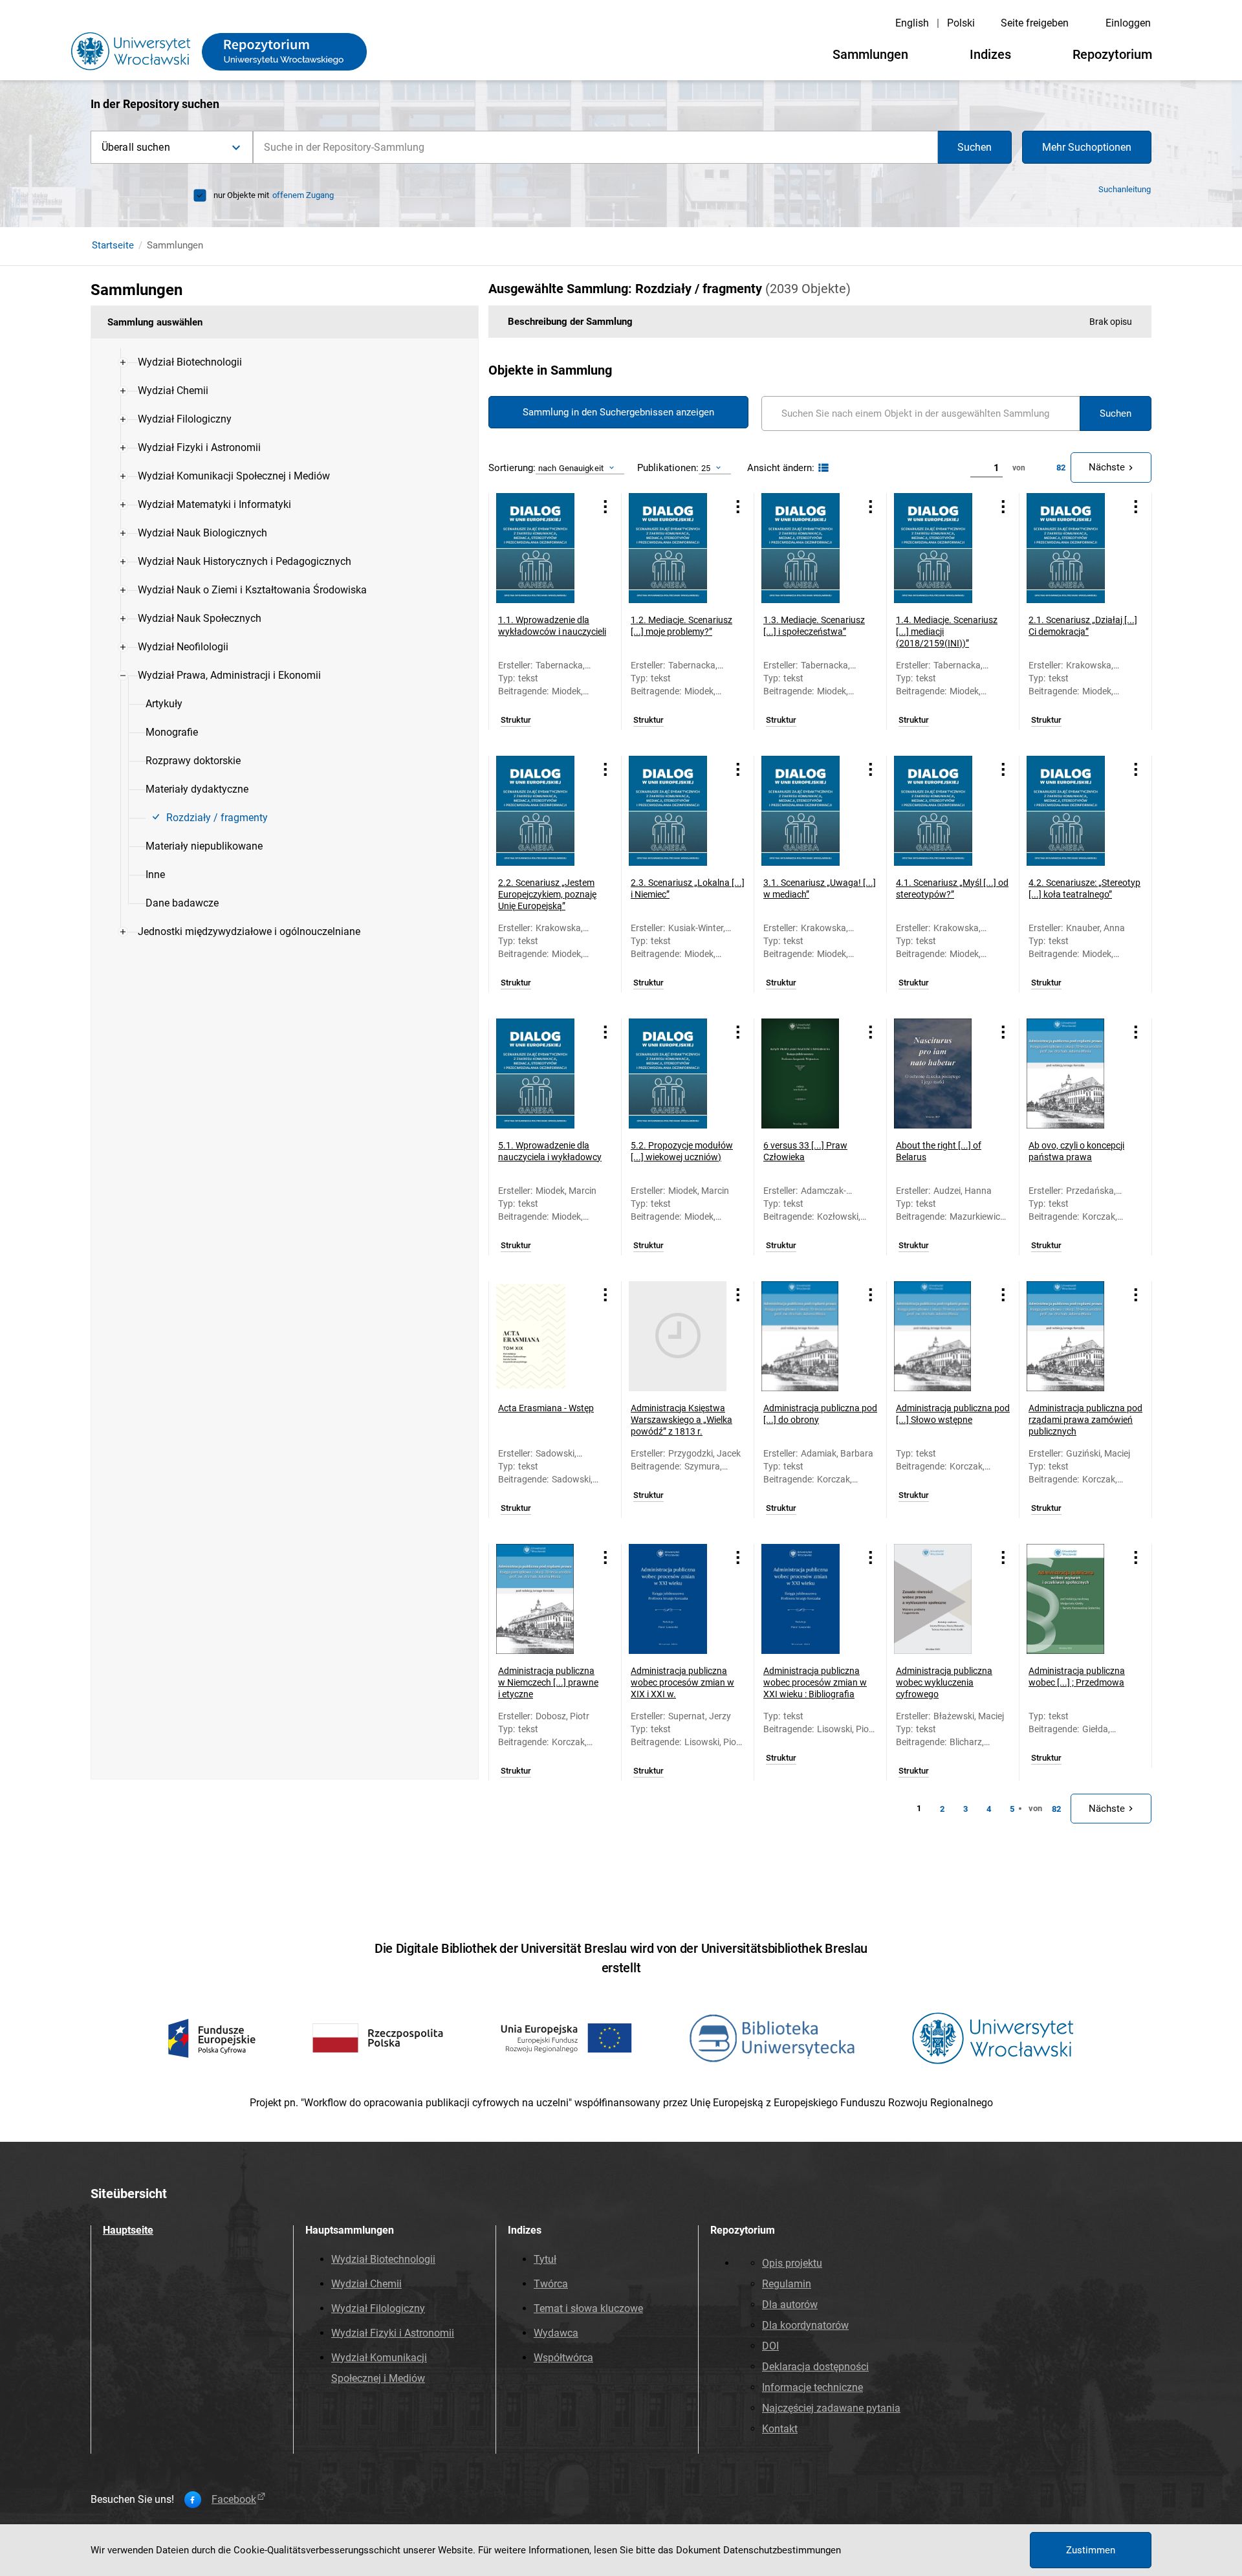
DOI (770, 2346)
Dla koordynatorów (805, 2325)
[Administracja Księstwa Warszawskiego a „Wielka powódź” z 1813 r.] (678, 1336)
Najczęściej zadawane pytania (831, 2408)
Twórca (551, 2284)
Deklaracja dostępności (815, 2367)
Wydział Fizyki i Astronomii (393, 2333)
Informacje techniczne (812, 2387)
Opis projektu (792, 2263)
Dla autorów (790, 2305)
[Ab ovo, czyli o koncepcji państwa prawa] (1075, 1073)
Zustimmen (1091, 2550)
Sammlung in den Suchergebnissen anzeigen (618, 412)
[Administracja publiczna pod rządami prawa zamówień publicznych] (1075, 1336)
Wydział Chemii (366, 2284)
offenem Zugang (303, 195)
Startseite (113, 245)
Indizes (990, 54)
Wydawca (556, 2333)
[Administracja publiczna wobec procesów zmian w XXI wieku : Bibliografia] (810, 1599)
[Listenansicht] (822, 468)
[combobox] (595, 147)
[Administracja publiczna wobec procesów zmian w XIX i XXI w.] (678, 1599)
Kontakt (780, 2429)
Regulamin (787, 2284)
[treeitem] (285, 362)
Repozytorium (1112, 54)
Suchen (975, 147)
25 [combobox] (706, 468)
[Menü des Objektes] (605, 507)
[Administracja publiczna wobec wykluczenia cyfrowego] (943, 1599)
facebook (234, 2500)
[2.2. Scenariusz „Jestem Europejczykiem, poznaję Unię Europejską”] (545, 811)
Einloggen (1128, 23)
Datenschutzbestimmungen (782, 2550)
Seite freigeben (1035, 23)
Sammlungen (870, 54)
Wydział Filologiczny (378, 2308)
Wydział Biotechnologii (383, 2259)
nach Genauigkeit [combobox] (571, 468)
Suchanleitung (1125, 189)
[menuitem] (190, 362)
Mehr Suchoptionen (1087, 147)
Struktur (516, 720)
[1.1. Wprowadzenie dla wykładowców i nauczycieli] (545, 548)
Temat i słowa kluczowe (588, 2308)
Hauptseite (128, 2230)
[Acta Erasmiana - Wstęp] (545, 1336)
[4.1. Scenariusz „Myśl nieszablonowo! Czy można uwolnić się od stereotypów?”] (943, 811)
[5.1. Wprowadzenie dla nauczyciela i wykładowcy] (545, 1073)
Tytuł (545, 2259)
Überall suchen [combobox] (136, 147)
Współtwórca (563, 2358)
